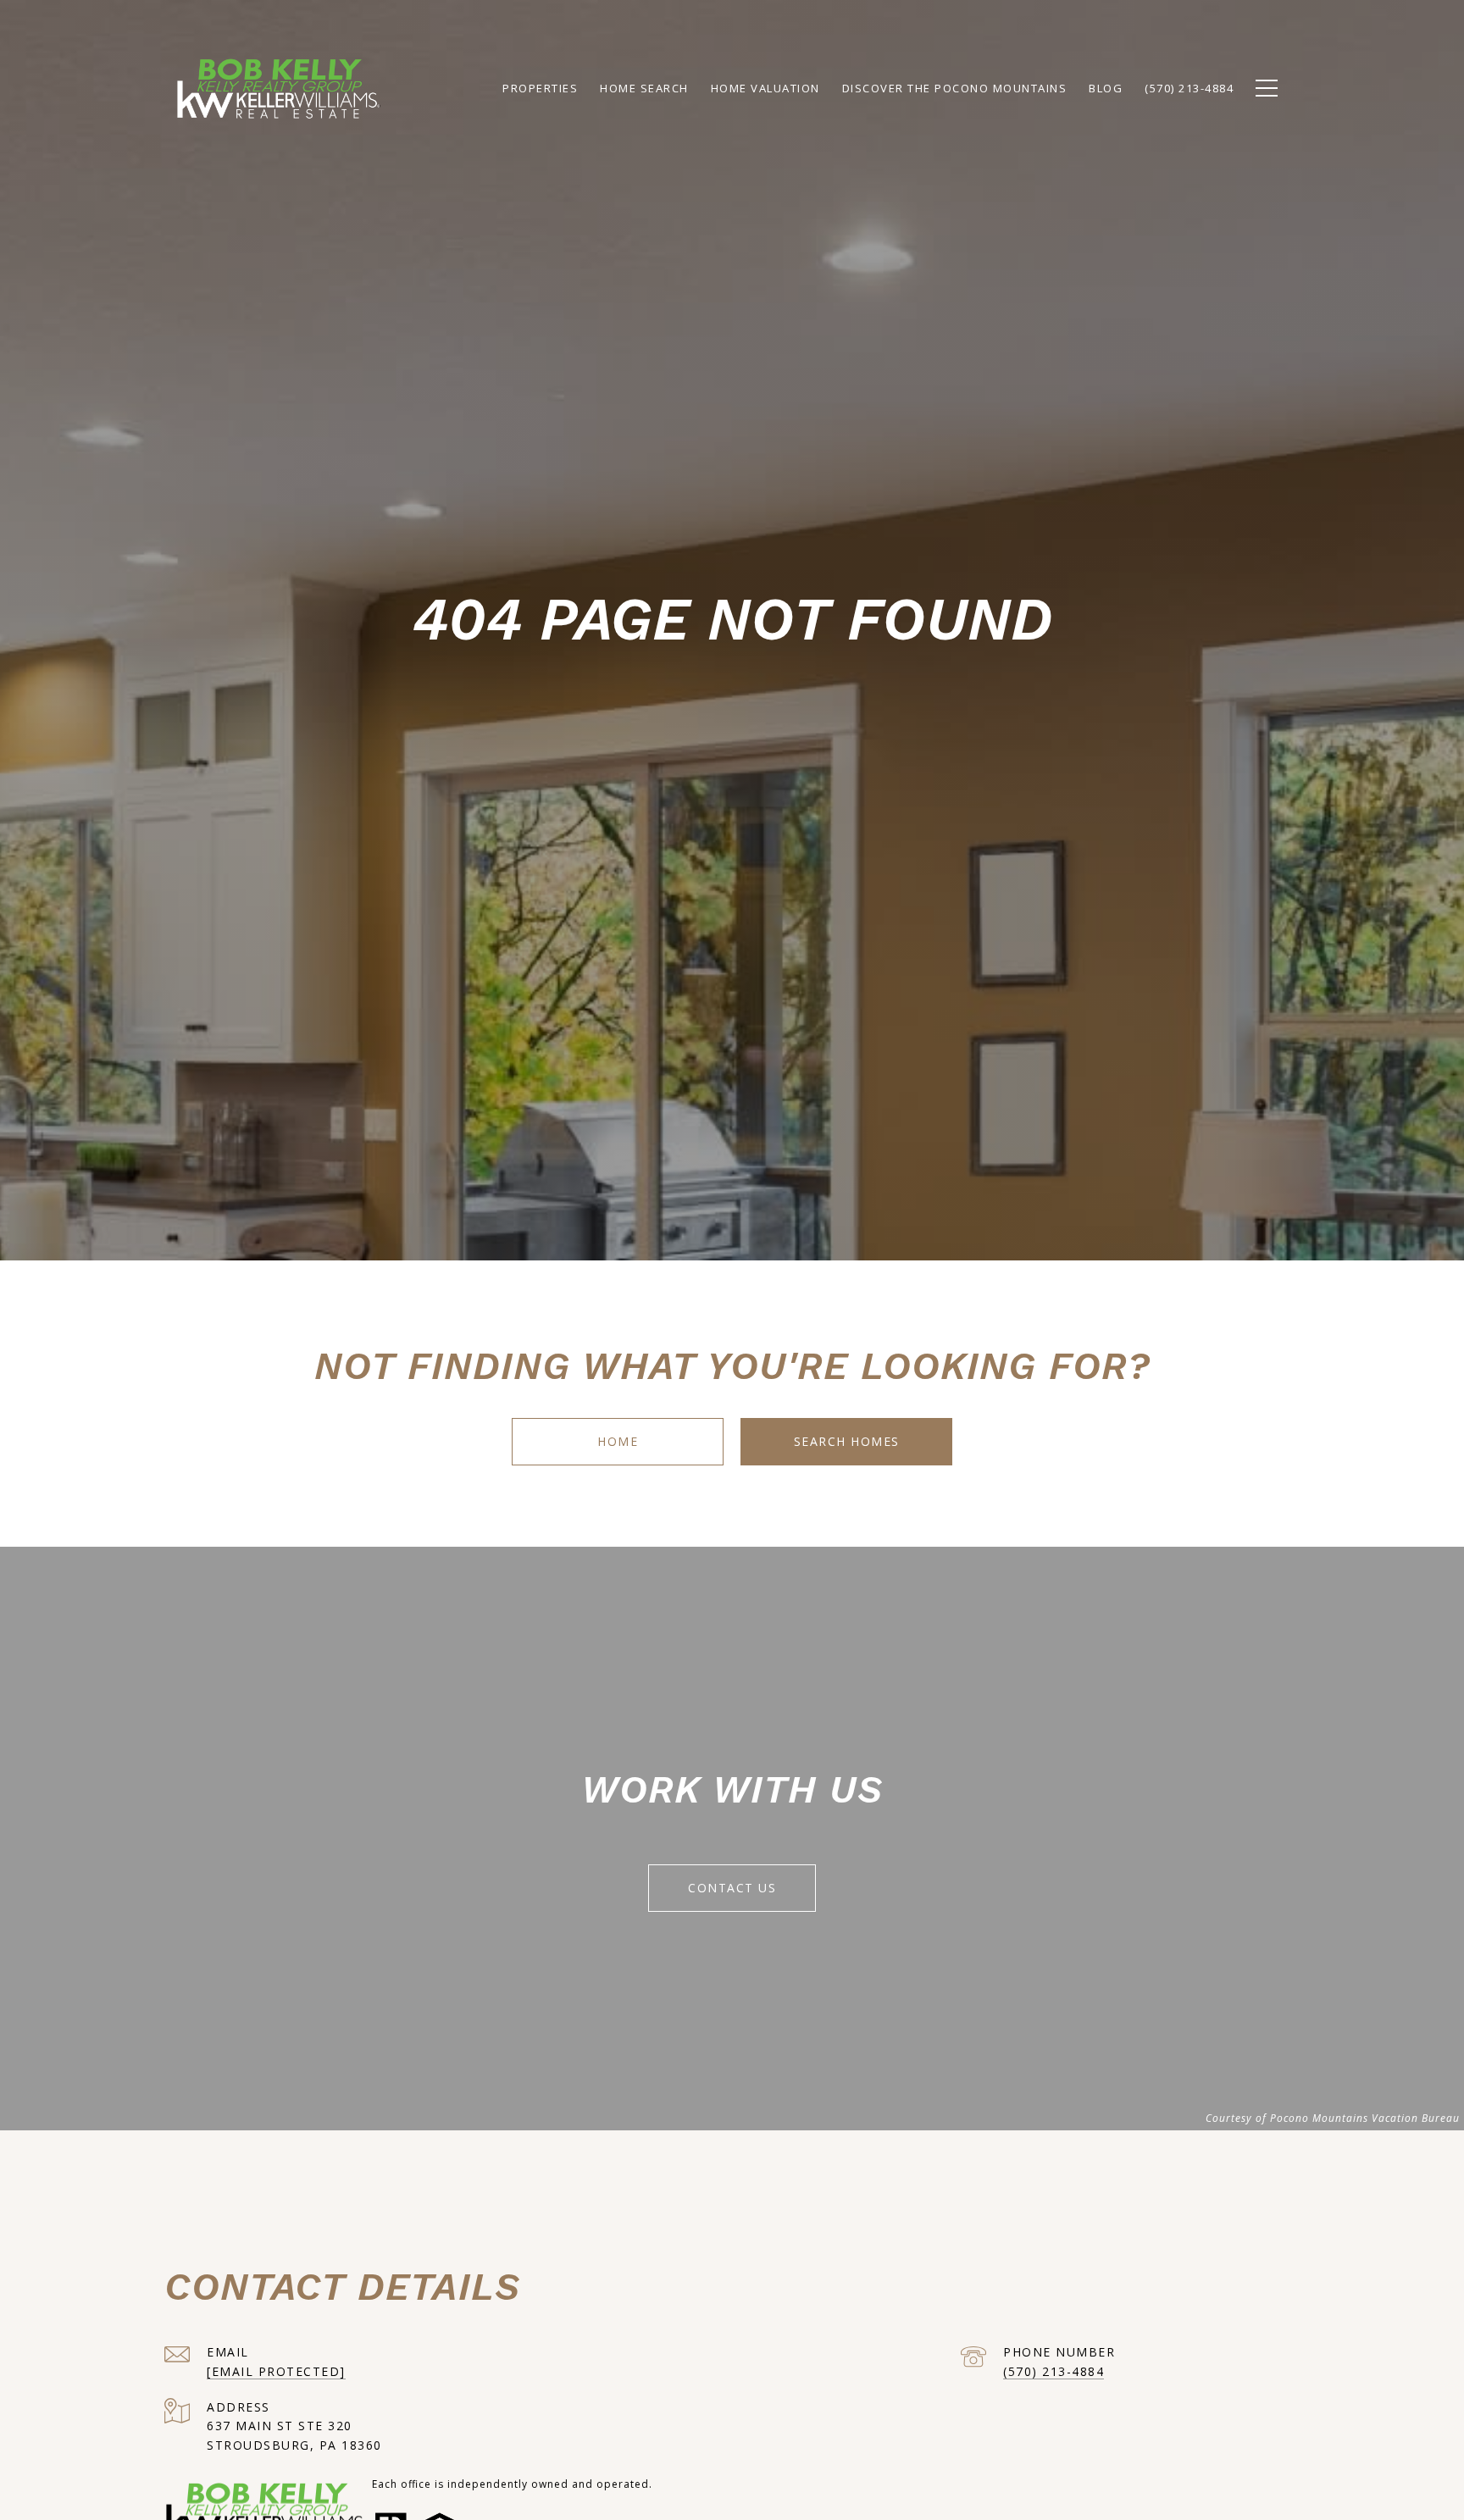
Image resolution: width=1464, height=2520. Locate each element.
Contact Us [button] (732, 1888)
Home (618, 1441)
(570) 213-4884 (1054, 2371)
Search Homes (847, 1441)
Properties (540, 88)
